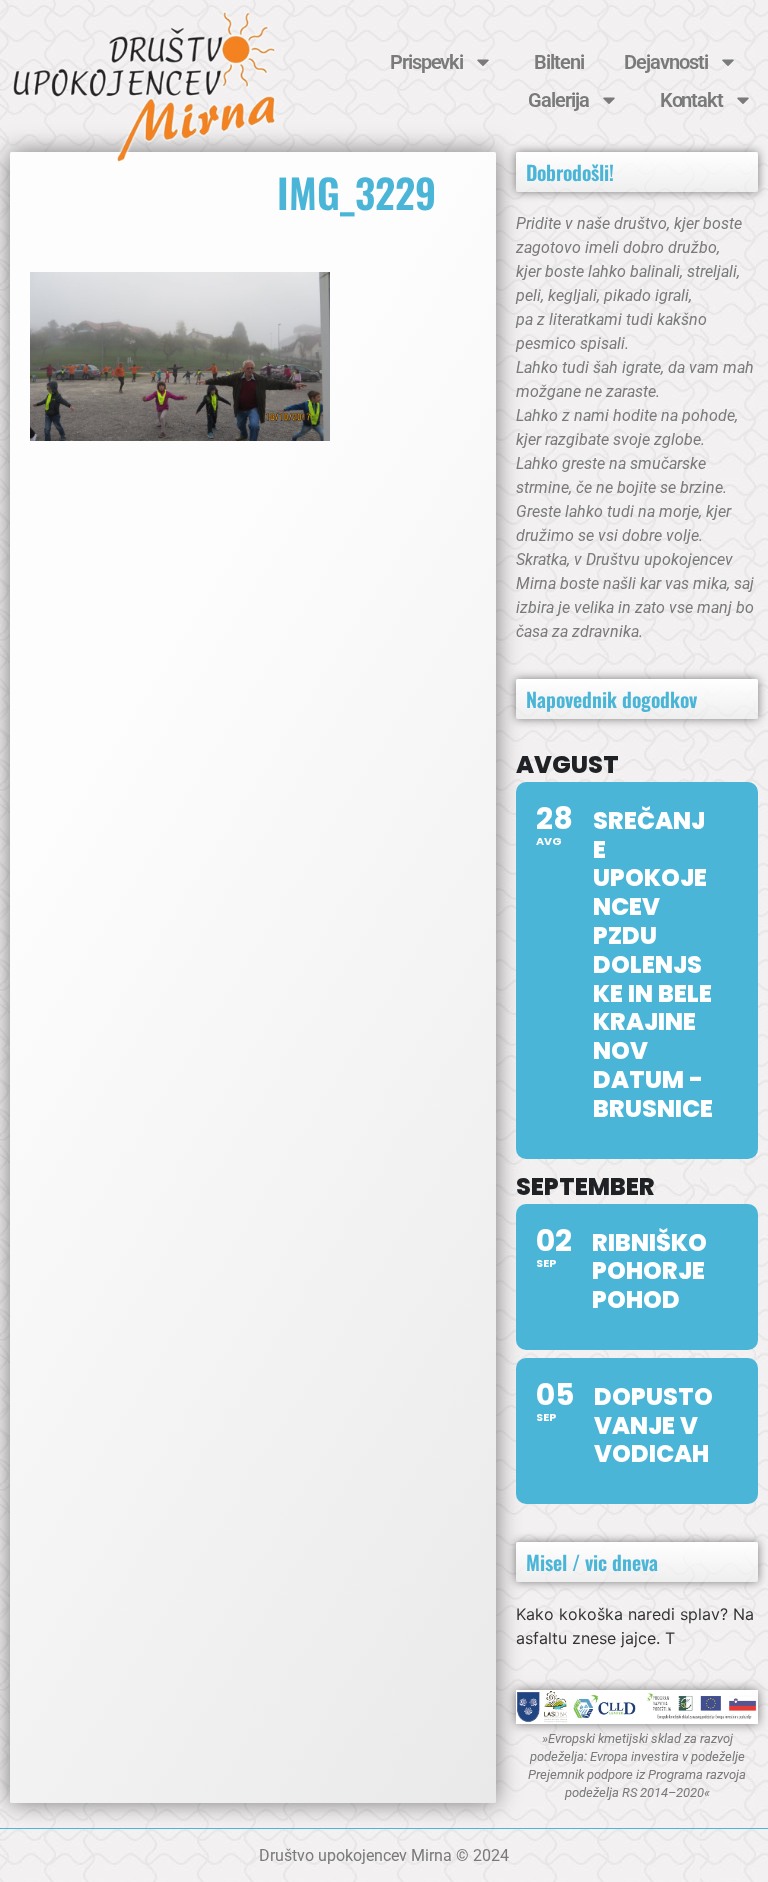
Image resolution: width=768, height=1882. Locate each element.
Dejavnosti (665, 62)
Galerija (558, 100)
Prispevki (426, 62)
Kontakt (691, 100)
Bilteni (558, 62)
